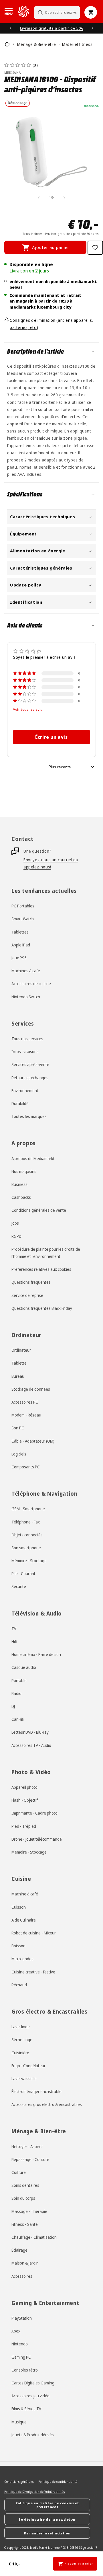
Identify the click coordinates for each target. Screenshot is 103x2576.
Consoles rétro (25, 2370)
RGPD (16, 1236)
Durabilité (20, 1103)
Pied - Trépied (24, 1826)
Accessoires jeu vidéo (30, 2396)
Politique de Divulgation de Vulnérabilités (34, 2492)
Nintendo (20, 2344)
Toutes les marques (29, 1116)
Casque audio (24, 1667)
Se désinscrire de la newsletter (47, 2519)
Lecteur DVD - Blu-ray (30, 1732)
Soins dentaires (25, 2185)
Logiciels (19, 1454)
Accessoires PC (25, 1402)
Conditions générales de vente (39, 1210)
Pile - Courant (23, 1574)
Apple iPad (21, 945)
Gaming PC (21, 2357)
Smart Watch (23, 919)
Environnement (25, 1091)
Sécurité (19, 1586)
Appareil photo (24, 1787)
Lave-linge (21, 2027)
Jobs (15, 1223)
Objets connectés (27, 1535)
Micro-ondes (22, 1959)
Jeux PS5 (19, 958)
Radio (16, 1693)
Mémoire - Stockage (29, 1561)
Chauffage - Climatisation (34, 2237)
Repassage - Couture (30, 2159)
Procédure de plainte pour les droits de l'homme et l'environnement (46, 1253)
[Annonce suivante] (92, 28)
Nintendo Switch (26, 997)
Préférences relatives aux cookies (41, 1269)
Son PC (18, 1428)
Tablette (19, 1363)
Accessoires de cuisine (31, 984)
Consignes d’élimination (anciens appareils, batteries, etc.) (51, 324)
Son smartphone (26, 1548)
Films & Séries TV (26, 2409)
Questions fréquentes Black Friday (42, 1308)
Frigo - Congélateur (28, 2066)
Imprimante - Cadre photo (34, 1813)
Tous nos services (27, 1039)
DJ (13, 1706)
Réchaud (19, 1985)
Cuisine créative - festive (33, 1972)
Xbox (16, 2331)
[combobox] (57, 12)
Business (19, 1184)
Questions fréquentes (31, 1282)
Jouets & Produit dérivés (33, 2435)
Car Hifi (18, 1719)
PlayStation (22, 2318)
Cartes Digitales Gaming (33, 2383)
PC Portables (23, 906)
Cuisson (19, 1907)
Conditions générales (19, 2482)
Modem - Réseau (26, 1415)
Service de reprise (27, 1295)
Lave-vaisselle (24, 2079)
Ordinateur (21, 1350)
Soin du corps (23, 2198)
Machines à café (26, 971)
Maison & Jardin (25, 2263)
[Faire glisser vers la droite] (64, 198)
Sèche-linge (22, 2040)
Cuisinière (20, 2053)
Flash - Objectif (25, 1800)
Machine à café (25, 1894)
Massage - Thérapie (29, 2211)
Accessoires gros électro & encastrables (47, 2104)
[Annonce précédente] (11, 28)
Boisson (18, 1946)
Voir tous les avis (28, 710)
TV (14, 1629)
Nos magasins (24, 1171)
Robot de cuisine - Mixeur (34, 1933)
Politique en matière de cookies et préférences (47, 2505)
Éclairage (19, 2250)
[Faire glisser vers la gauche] (39, 198)
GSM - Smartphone (28, 1509)
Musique (19, 2422)
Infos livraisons (25, 1052)
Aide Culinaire (24, 1920)
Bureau (18, 1376)
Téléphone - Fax (26, 1522)
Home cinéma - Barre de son (36, 1654)
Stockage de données (31, 1389)
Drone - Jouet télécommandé (37, 1839)
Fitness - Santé (25, 2224)
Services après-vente (30, 1064)
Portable (19, 1680)
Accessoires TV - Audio (31, 1745)
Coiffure (19, 2172)
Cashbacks (21, 1197)
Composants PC (26, 1467)
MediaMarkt (39, 2548)
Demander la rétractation (47, 2533)
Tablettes (20, 932)
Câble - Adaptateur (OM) (33, 1441)
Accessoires (22, 2276)
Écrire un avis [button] (51, 737)
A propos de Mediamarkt (33, 1159)
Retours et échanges (30, 1078)
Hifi (14, 1641)
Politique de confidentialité (58, 2482)
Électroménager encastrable (36, 2091)
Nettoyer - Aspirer (27, 2147)
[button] (9, 11)
